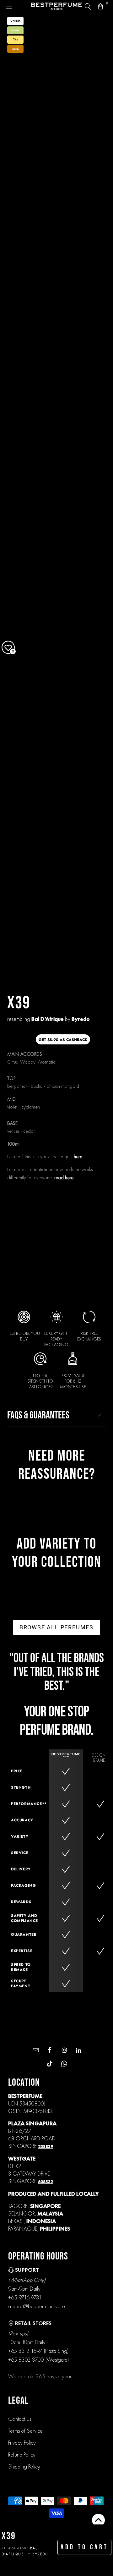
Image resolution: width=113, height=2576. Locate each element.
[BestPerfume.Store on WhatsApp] (64, 2064)
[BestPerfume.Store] (56, 6)
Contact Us (20, 2419)
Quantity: (17, 1191)
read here (64, 1178)
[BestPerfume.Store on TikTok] (49, 2064)
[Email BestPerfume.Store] (35, 2051)
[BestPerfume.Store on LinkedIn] (78, 2051)
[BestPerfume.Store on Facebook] (49, 2051)
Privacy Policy (22, 2443)
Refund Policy (22, 2455)
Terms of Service (25, 2431)
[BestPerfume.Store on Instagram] (64, 2051)
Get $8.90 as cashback (63, 1040)
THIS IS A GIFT (88, 1211)
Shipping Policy (24, 2466)
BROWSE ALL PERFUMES (56, 1627)
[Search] (88, 6)
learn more (59, 1266)
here (78, 1156)
